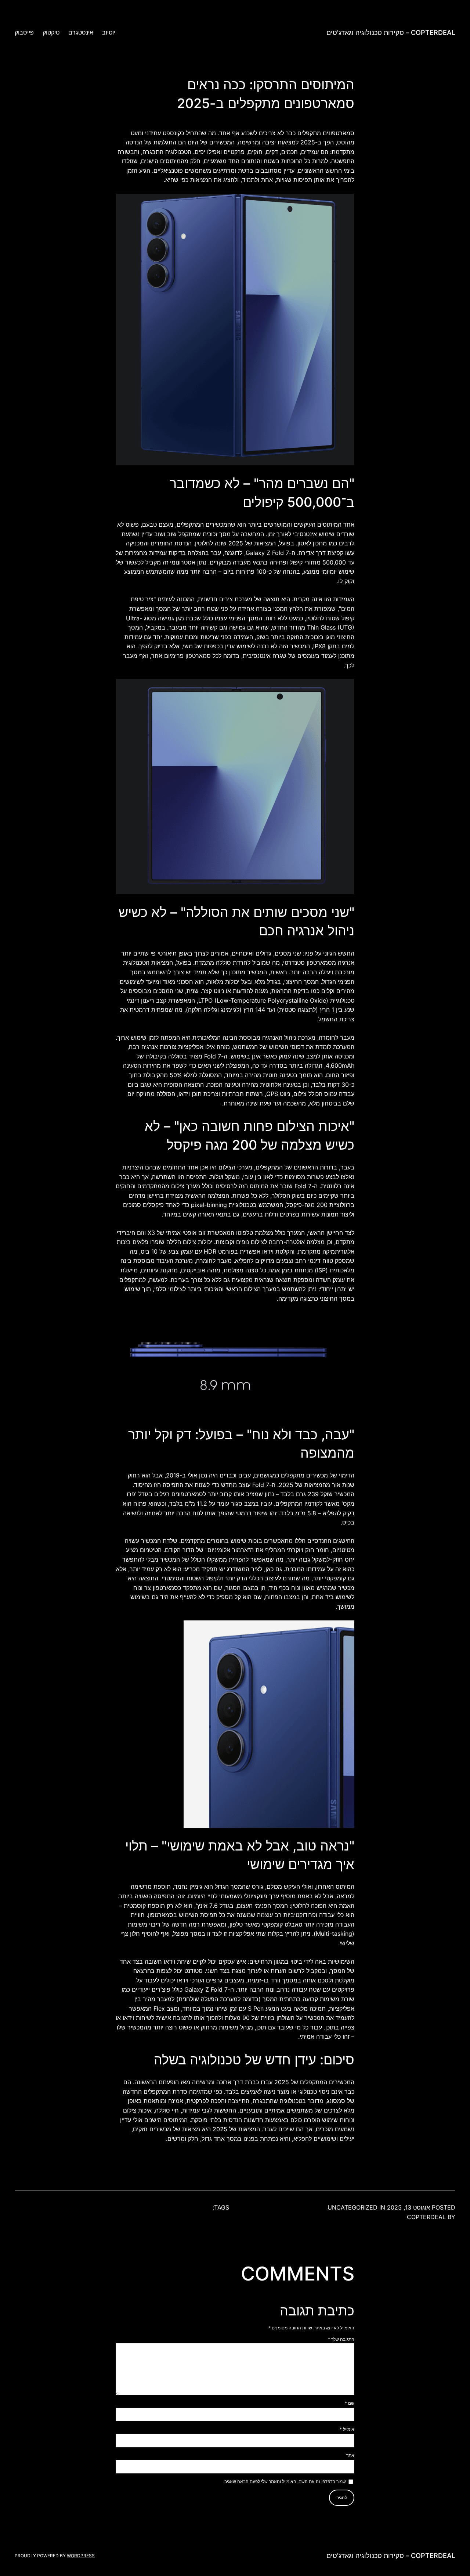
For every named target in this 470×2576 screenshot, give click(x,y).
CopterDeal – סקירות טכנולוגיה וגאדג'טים (391, 33)
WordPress (81, 2556)
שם (350, 2403)
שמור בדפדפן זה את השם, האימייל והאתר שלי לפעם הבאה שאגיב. (285, 2481)
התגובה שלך (341, 2339)
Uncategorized (352, 2207)
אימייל (347, 2429)
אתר (350, 2455)
